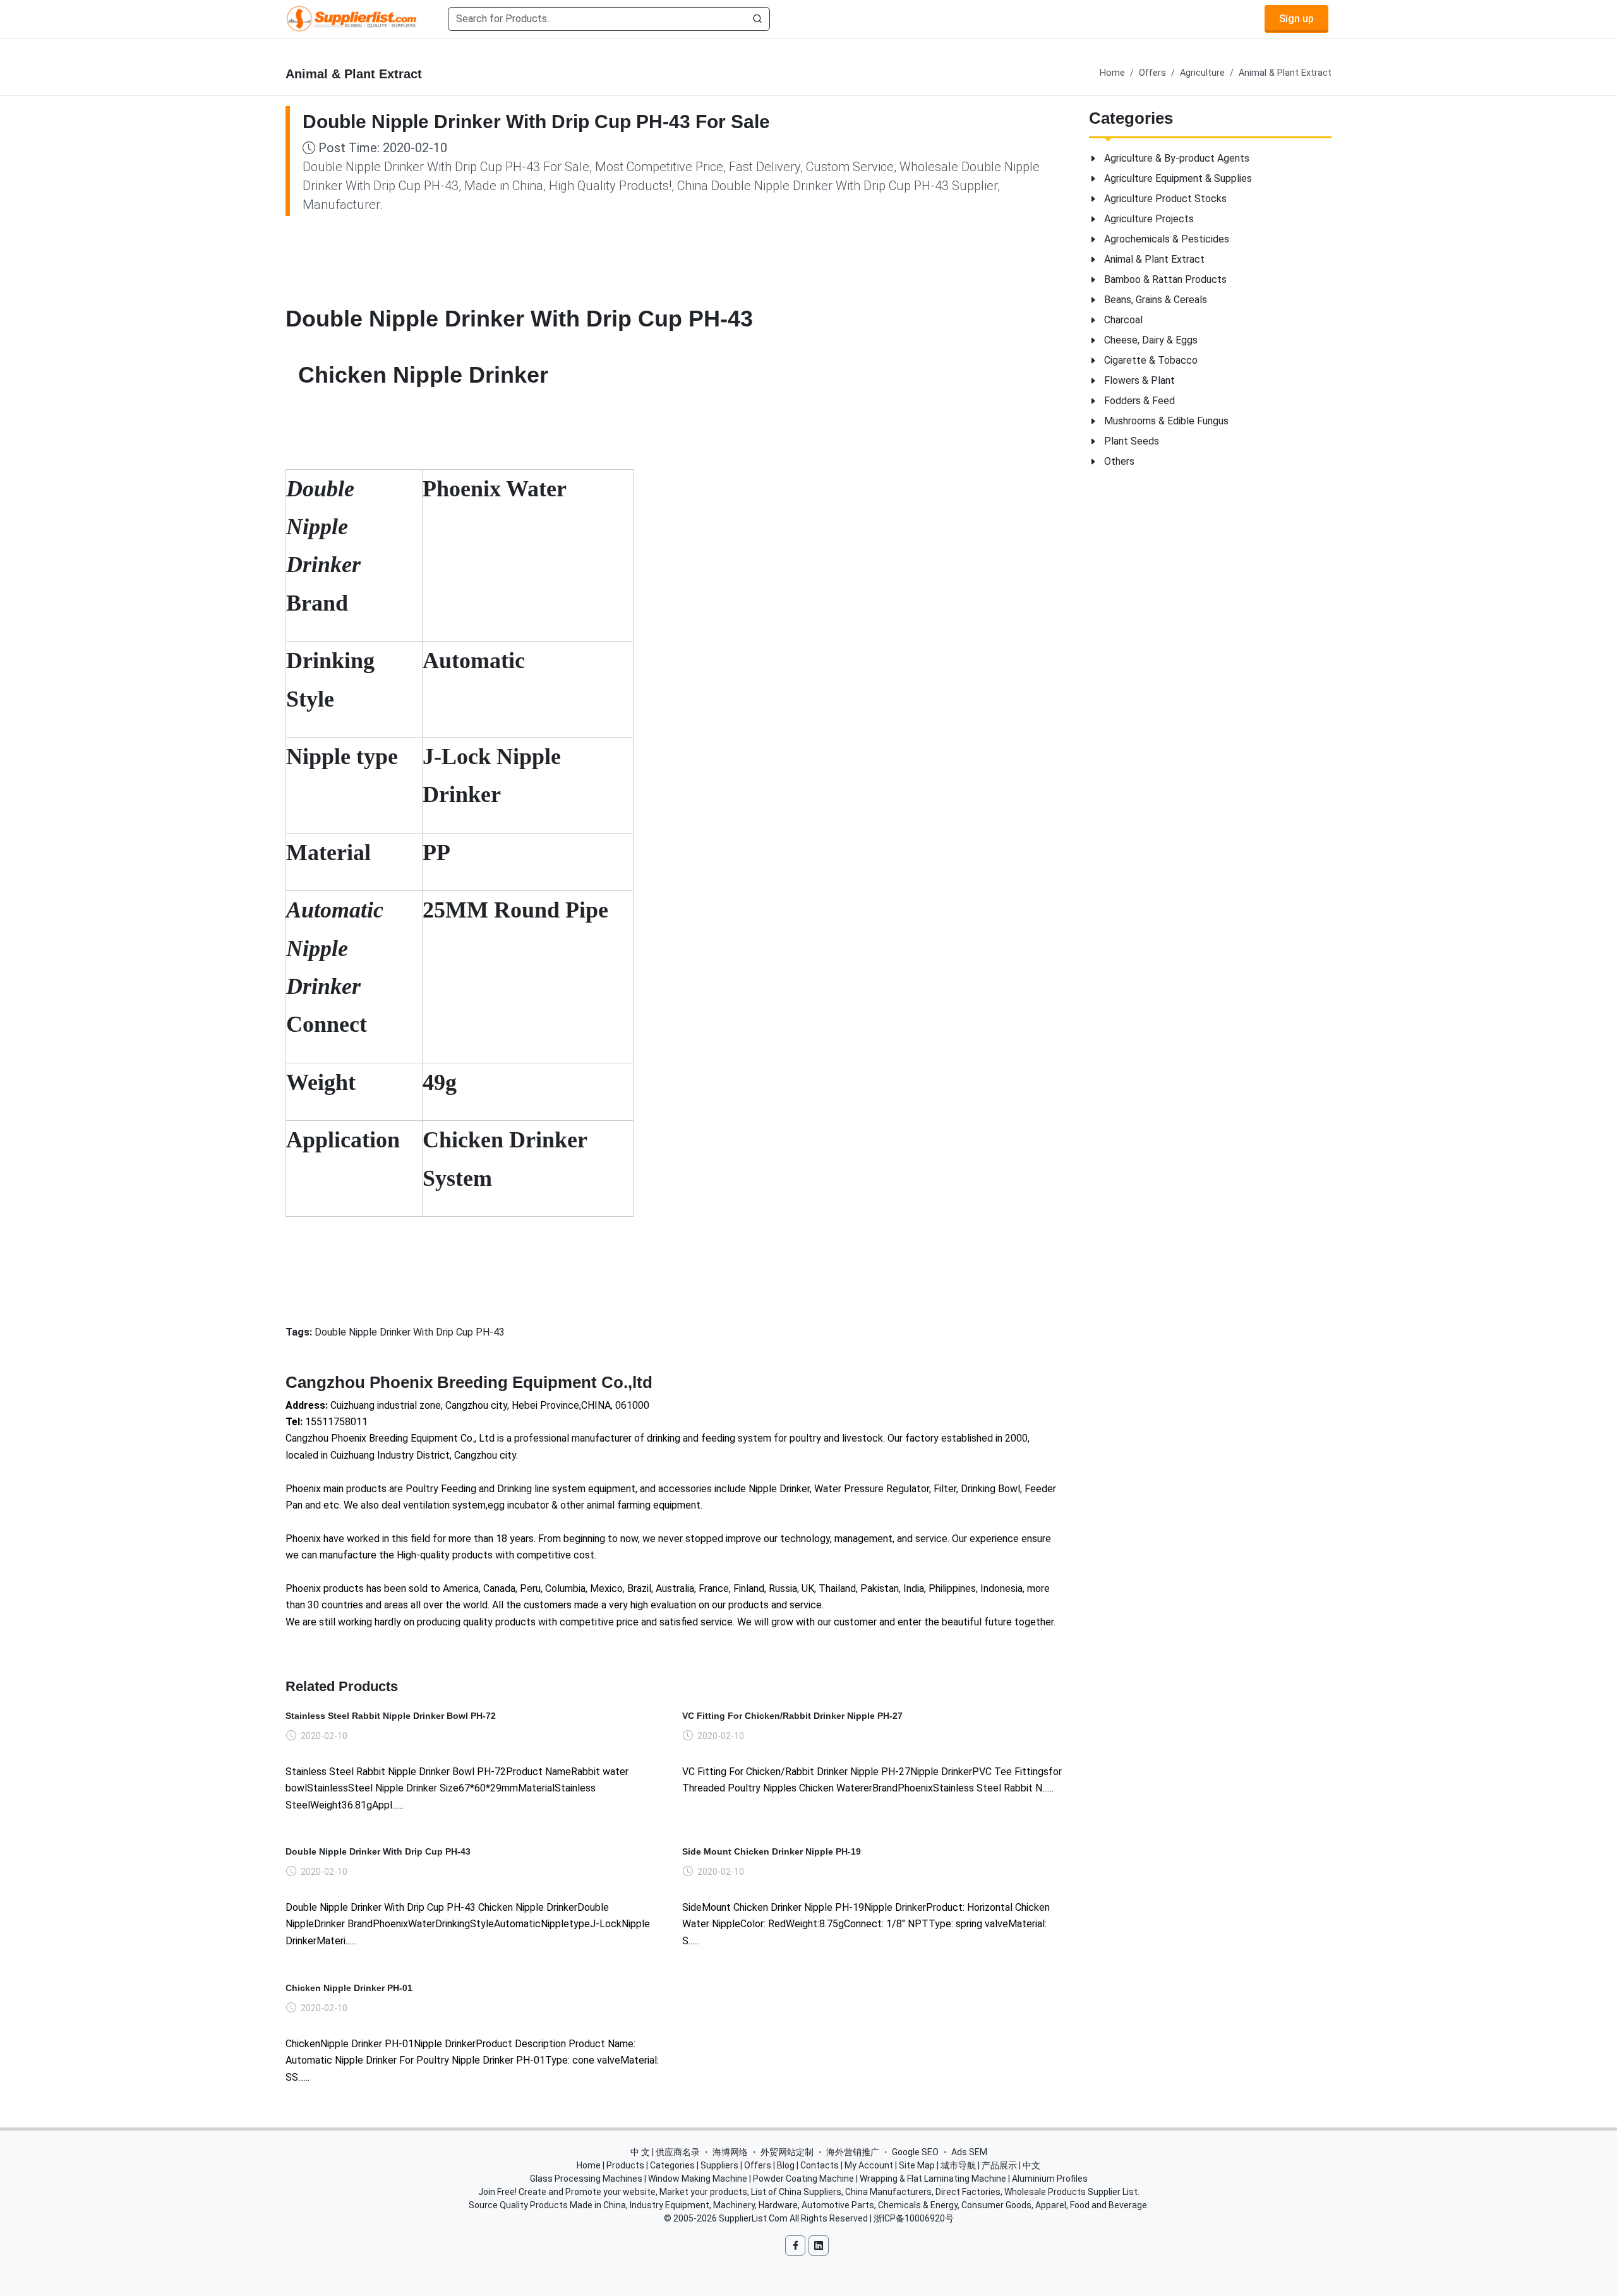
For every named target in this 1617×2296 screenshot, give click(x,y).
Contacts (820, 2165)
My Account (869, 2165)
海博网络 (730, 2152)
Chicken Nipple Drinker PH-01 (349, 1988)
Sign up (1296, 19)
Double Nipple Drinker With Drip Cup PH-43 (378, 1851)
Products (625, 2165)
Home (1112, 73)
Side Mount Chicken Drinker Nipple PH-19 (772, 1851)
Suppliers (719, 2165)
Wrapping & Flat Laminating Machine (933, 2179)
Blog (786, 2165)
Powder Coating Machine (803, 2179)
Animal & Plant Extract (1285, 73)
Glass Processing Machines (586, 2179)
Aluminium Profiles (1050, 2179)
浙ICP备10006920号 (914, 2218)
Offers (1152, 73)
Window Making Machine (698, 2179)
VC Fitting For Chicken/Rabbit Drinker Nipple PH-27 (792, 1716)
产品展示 (999, 2165)
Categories (672, 2165)
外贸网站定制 (787, 2152)
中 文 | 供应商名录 (665, 2152)
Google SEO (915, 2152)
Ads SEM (969, 2152)
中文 (1031, 2165)
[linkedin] (819, 2245)
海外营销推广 (853, 2152)
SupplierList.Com (753, 2218)
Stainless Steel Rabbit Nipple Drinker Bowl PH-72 (391, 1716)
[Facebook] (795, 2245)
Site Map (917, 2165)
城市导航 (958, 2165)
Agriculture (1202, 73)
